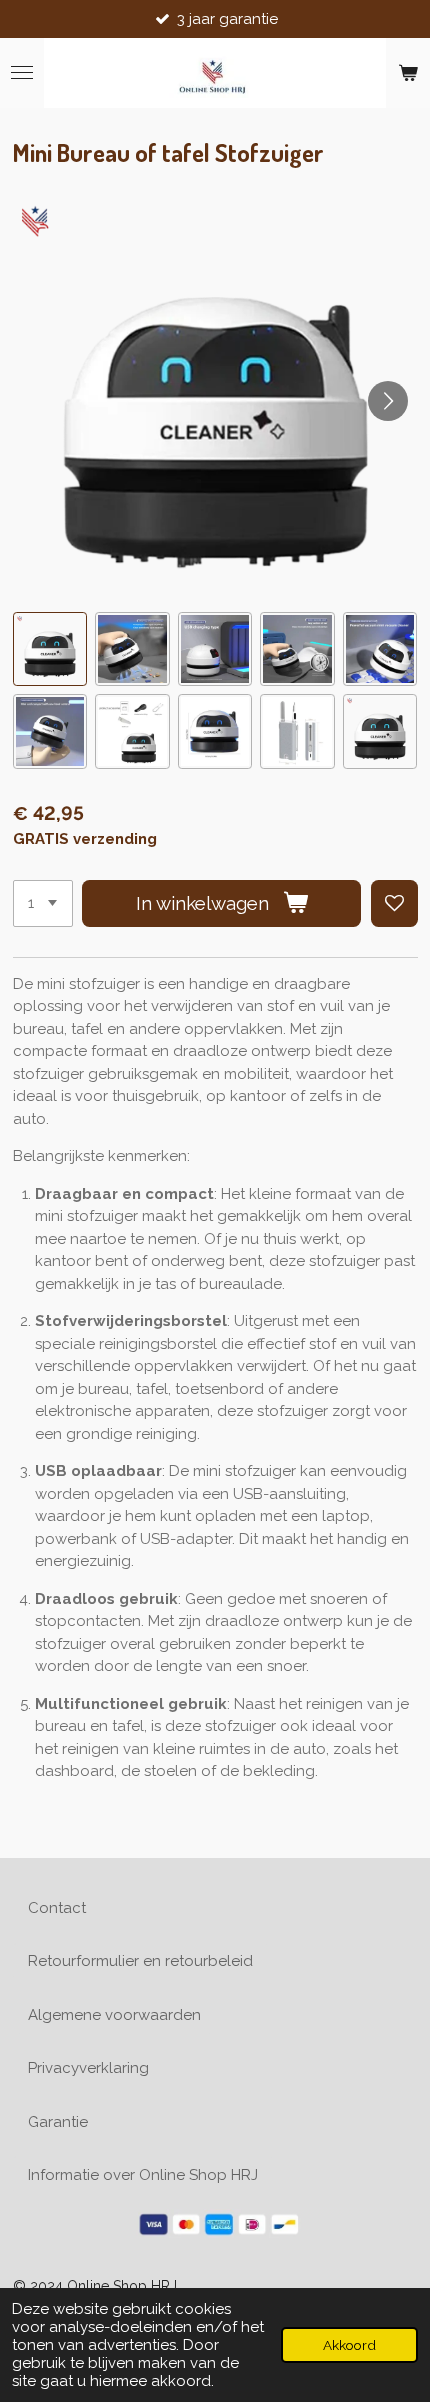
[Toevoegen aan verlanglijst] (394, 903)
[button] (50, 649)
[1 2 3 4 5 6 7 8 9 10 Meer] (43, 903)
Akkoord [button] (349, 2345)
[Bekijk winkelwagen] (408, 73)
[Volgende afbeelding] (388, 401)
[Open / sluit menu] (22, 73)
